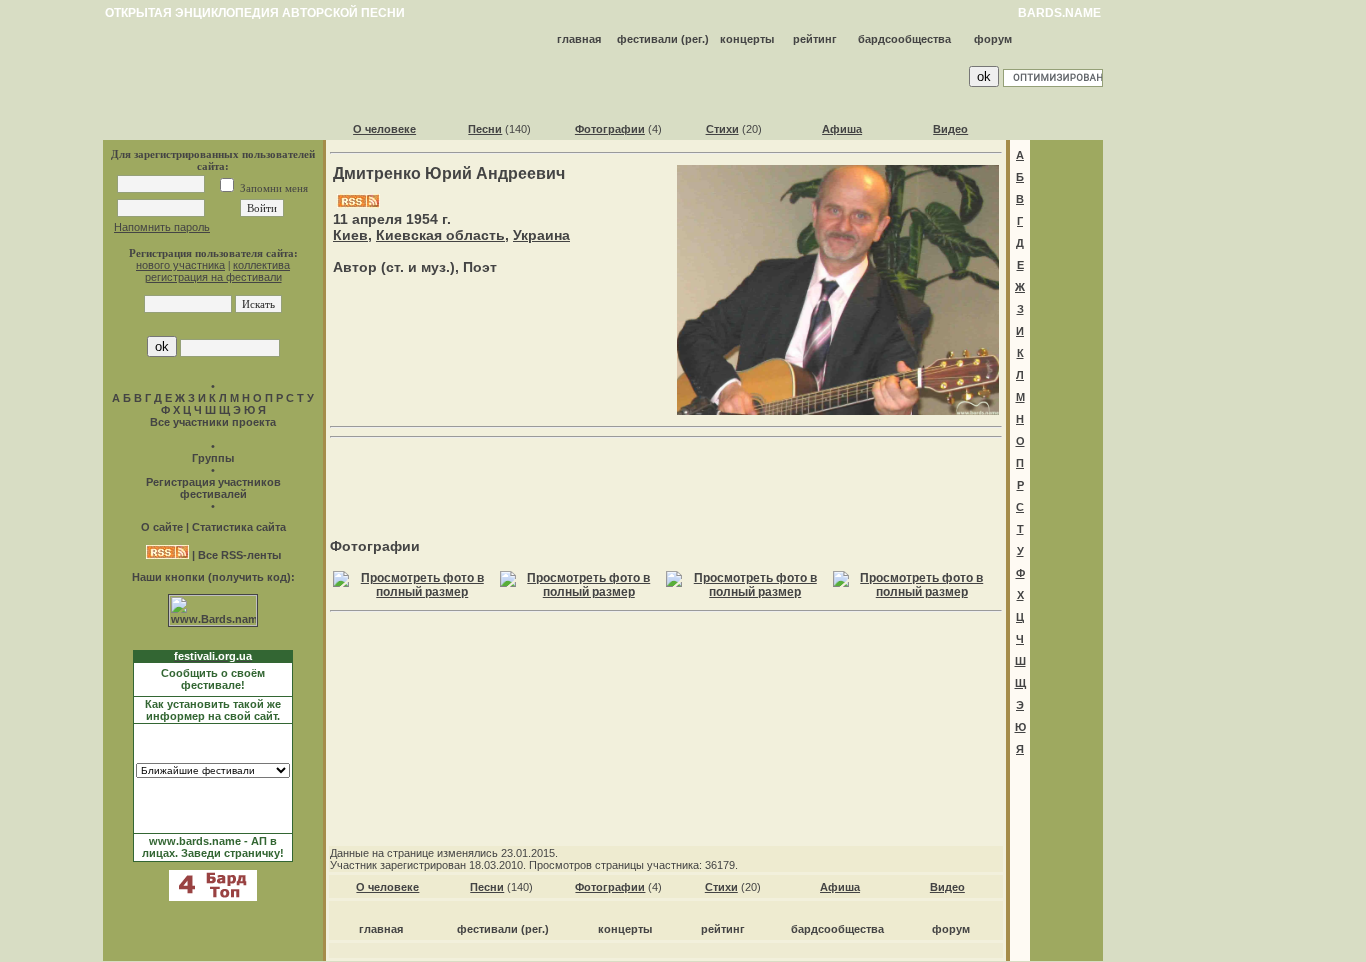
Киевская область (440, 235)
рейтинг (815, 39)
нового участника (180, 265)
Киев (350, 235)
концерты (747, 39)
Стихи (722, 129)
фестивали (647, 39)
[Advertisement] (666, 476)
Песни (485, 129)
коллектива (261, 265)
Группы (213, 458)
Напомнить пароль (162, 227)
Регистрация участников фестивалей (213, 488)
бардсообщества (904, 39)
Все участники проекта (213, 422)
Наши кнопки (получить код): (213, 577)
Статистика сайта (239, 527)
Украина (541, 235)
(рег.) (695, 39)
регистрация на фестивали (213, 277)
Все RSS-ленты (239, 555)
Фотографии (610, 129)
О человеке (384, 129)
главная (579, 39)
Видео (950, 129)
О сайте (162, 527)
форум (993, 39)
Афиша (842, 129)
